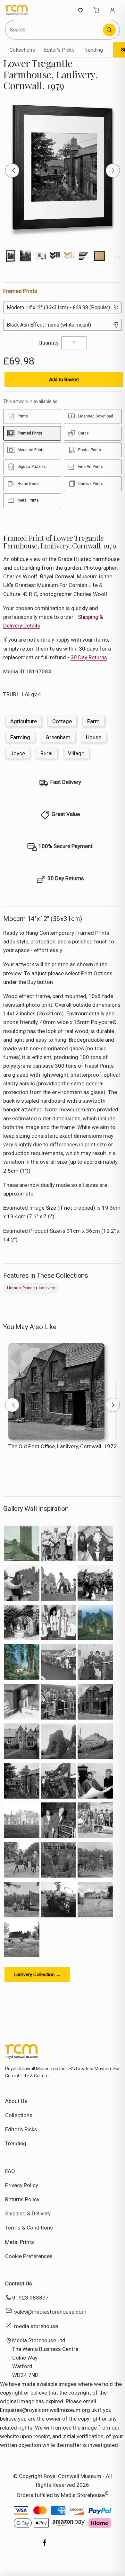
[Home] (26, 10)
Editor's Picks (59, 50)
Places (29, 1288)
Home (13, 1288)
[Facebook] (45, 2546)
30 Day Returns (89, 657)
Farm (93, 721)
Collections (22, 50)
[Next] (113, 171)
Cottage (62, 721)
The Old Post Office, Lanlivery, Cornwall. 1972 (63, 1446)
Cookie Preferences (29, 2256)
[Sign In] (113, 10)
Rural (46, 753)
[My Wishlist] (80, 10)
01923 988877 (30, 2298)
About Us (16, 2101)
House (94, 737)
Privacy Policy (22, 2185)
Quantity (49, 343)
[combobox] (54, 30)
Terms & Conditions (29, 2228)
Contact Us (19, 2283)
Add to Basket (64, 380)
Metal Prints (20, 2242)
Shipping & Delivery (28, 2213)
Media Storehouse (83, 2495)
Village (76, 753)
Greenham (58, 737)
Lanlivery (47, 1288)
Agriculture (24, 721)
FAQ (10, 2171)
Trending (93, 50)
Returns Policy (22, 2199)
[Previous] (12, 171)
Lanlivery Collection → (37, 1975)
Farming (20, 737)
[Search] (109, 30)
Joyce (18, 753)
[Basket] (96, 10)
